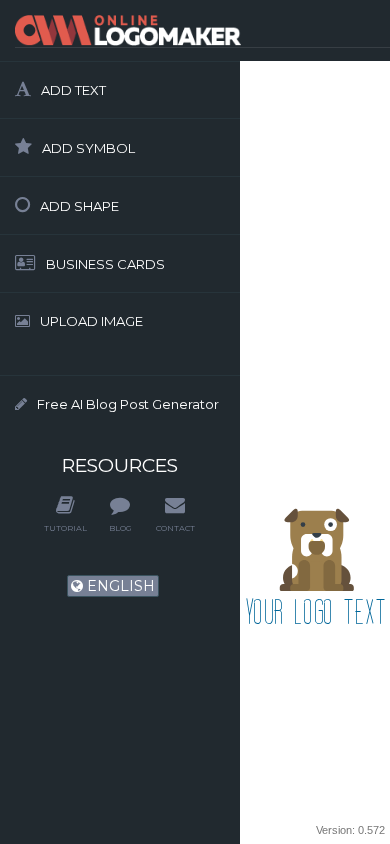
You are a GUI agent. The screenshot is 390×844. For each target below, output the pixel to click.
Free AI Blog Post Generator (128, 404)
